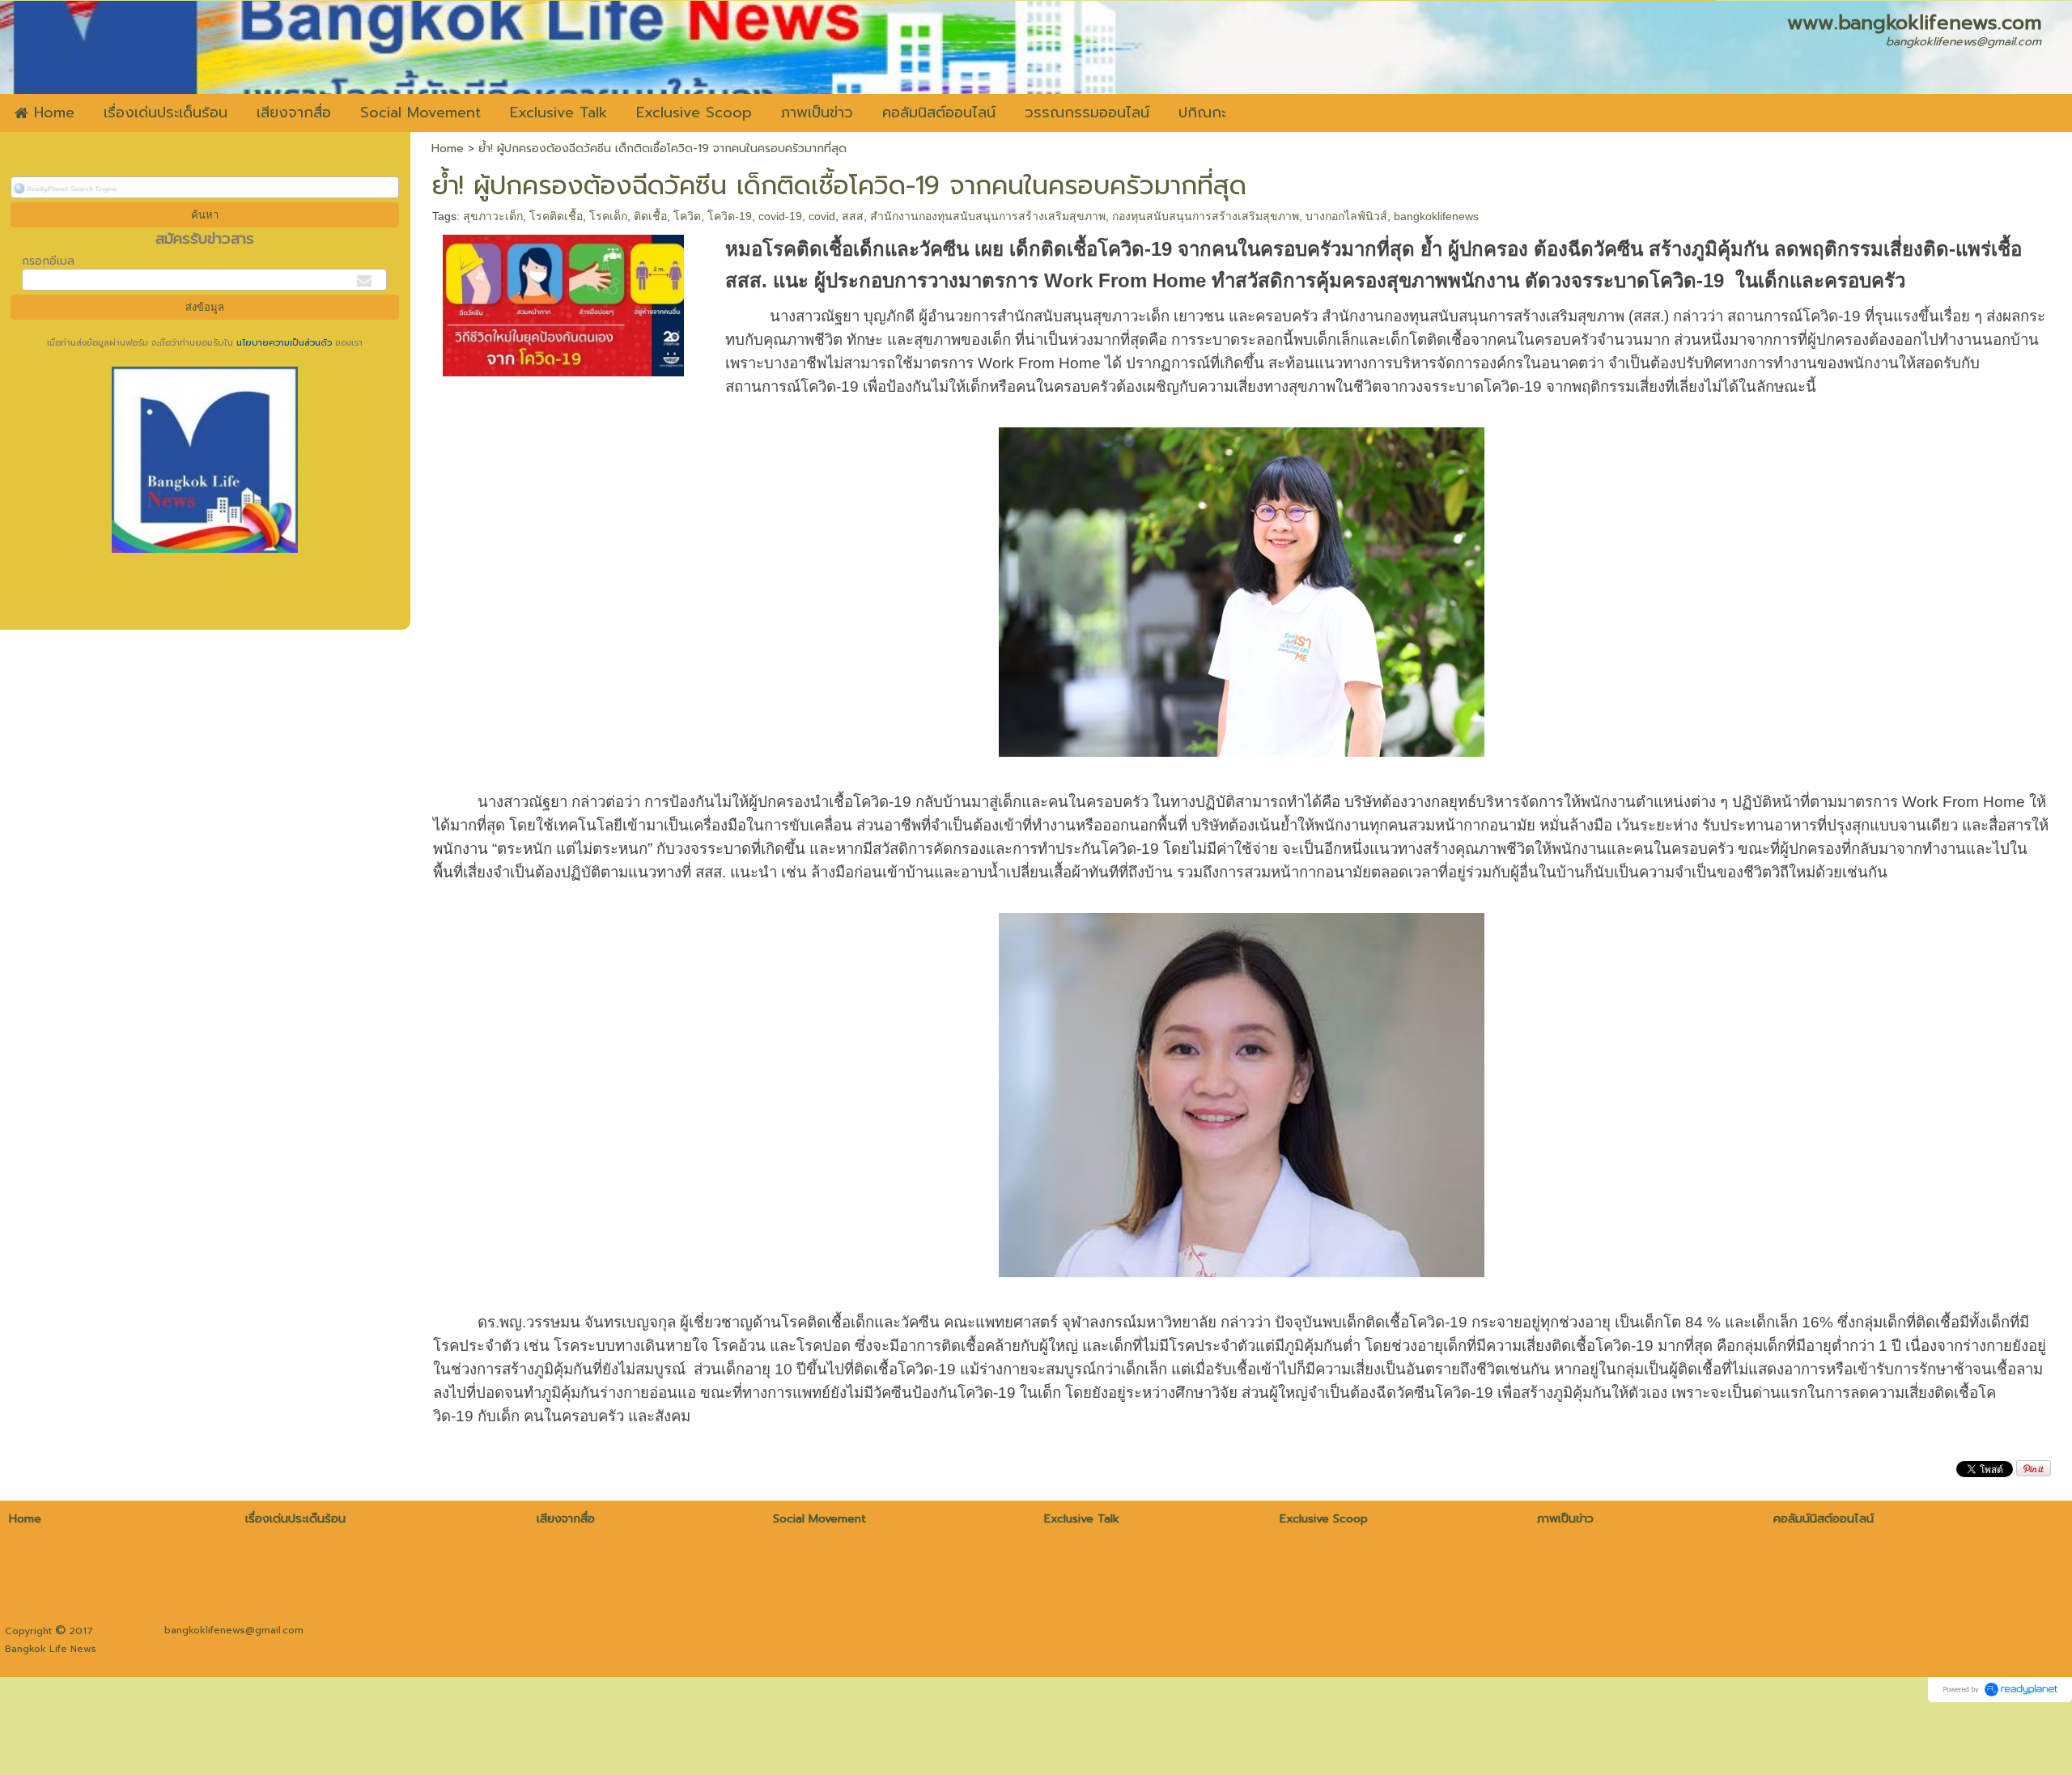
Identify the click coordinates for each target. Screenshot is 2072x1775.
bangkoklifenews (1436, 216)
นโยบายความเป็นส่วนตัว (284, 343)
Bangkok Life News (51, 1649)
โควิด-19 (730, 216)
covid (822, 216)
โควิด (687, 216)
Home (448, 149)
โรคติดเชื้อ (556, 216)
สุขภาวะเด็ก (493, 216)
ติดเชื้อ (650, 216)
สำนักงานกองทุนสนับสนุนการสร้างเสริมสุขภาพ (988, 216)
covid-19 (780, 216)
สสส (853, 216)
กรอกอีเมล (48, 261)
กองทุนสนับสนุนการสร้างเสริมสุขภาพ (1206, 216)
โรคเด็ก (608, 216)
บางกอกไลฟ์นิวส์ (1346, 216)
